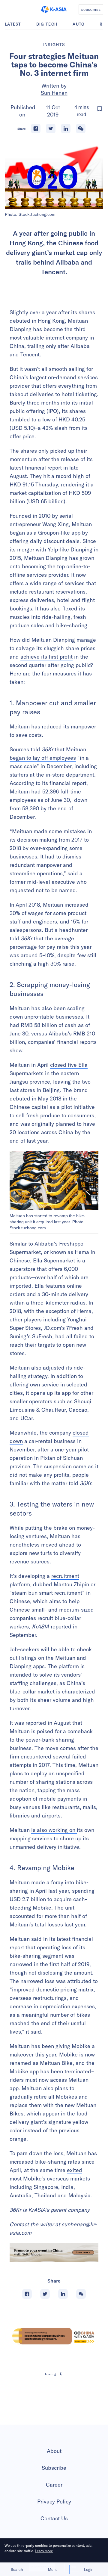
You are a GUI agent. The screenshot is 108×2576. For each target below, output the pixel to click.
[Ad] (54, 2336)
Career (54, 2485)
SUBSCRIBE (91, 10)
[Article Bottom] (54, 2253)
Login (89, 2569)
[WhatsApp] (81, 129)
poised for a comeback (65, 1731)
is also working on (54, 1830)
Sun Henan (54, 93)
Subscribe (54, 2468)
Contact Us (54, 2518)
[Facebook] (36, 129)
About (54, 2451)
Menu (53, 2569)
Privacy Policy (54, 2502)
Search (17, 2569)
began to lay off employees (43, 758)
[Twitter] (51, 129)
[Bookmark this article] (100, 109)
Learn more (44, 2551)
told (21, 938)
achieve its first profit (46, 657)
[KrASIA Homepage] (54, 9)
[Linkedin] (66, 129)
